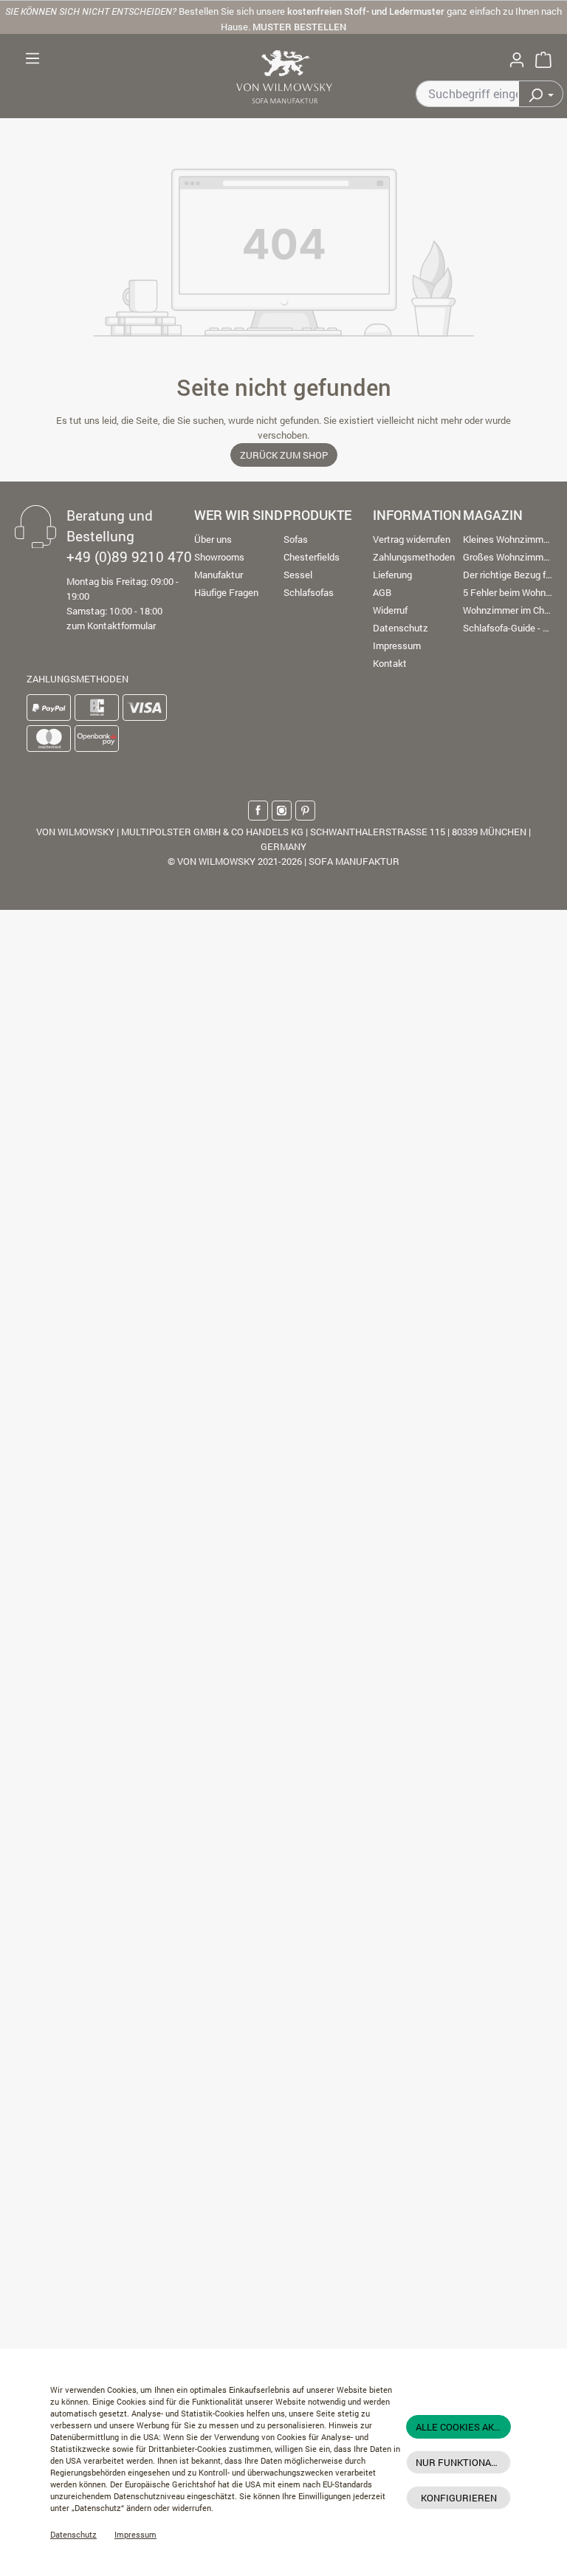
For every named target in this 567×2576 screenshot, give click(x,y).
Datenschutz (73, 2535)
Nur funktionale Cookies (463, 2462)
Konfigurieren (459, 2498)
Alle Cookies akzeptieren (463, 2427)
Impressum (135, 2535)
